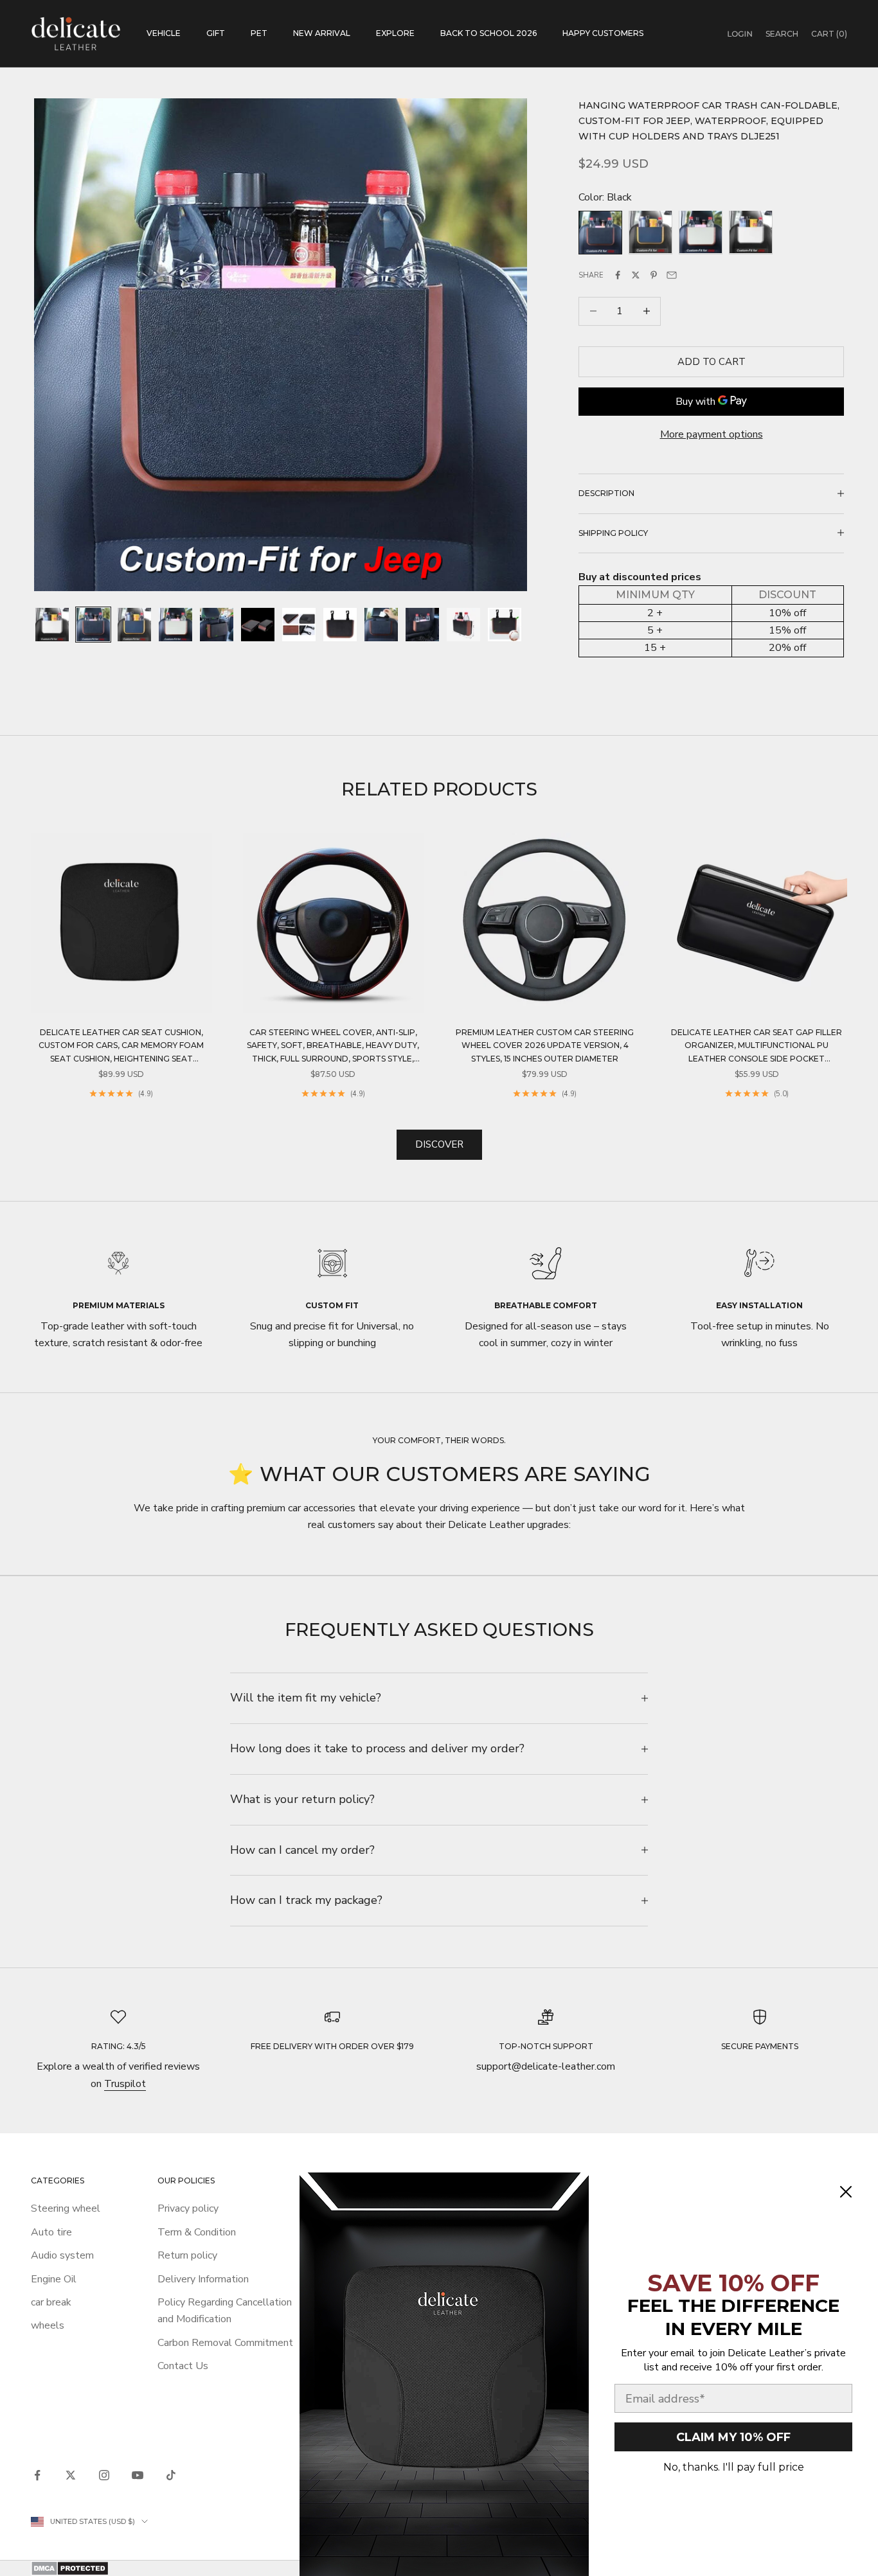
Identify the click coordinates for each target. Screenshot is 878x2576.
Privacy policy (188, 2208)
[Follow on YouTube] (138, 2475)
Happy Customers (603, 33)
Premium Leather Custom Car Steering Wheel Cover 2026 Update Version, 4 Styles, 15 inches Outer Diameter (545, 1045)
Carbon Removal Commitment (225, 2343)
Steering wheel (66, 2208)
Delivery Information (203, 2279)
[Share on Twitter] (636, 275)
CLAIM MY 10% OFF (733, 2437)
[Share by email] (672, 275)
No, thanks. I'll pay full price (734, 2467)
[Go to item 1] (52, 625)
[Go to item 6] (258, 625)
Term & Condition (197, 2232)
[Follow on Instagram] (104, 2475)
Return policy (187, 2255)
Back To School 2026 (488, 33)
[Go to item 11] (463, 625)
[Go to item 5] (217, 625)
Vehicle (164, 33)
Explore (395, 33)
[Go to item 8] (340, 625)
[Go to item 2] (93, 625)
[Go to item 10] (422, 625)
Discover (439, 1144)
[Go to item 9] (381, 625)
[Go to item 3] (134, 625)
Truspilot (125, 2084)
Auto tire (51, 2232)
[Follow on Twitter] (71, 2475)
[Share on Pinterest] (654, 275)
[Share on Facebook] (618, 275)
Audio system (62, 2255)
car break (51, 2302)
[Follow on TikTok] (171, 2475)
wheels (48, 2325)
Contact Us (183, 2366)
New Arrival (322, 33)
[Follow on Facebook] (37, 2475)
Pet (259, 33)
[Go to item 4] (175, 625)
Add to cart (712, 361)
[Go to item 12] (505, 625)
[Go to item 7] (299, 625)
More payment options (712, 434)
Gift (216, 33)
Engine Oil (54, 2279)
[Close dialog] (846, 2192)
